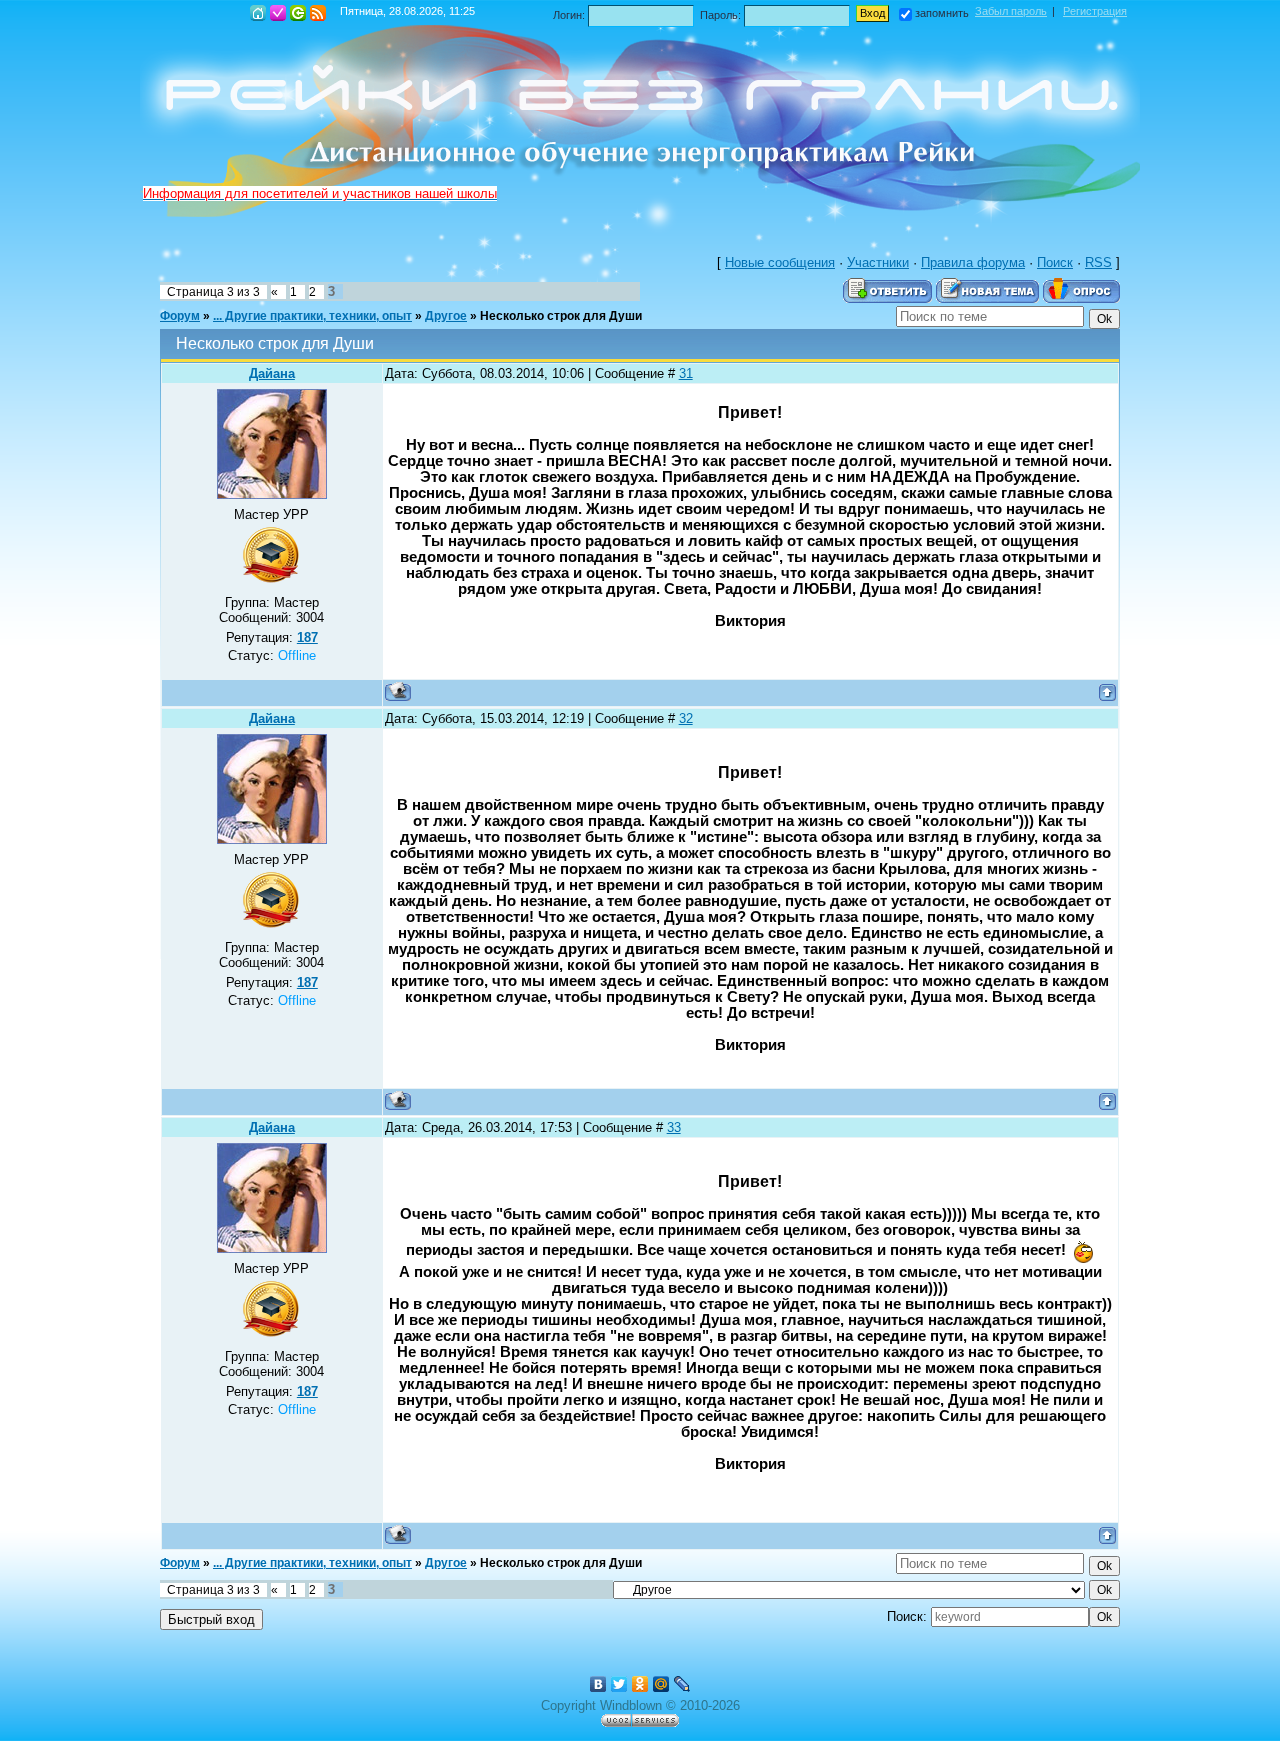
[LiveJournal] (682, 1684)
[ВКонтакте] (598, 1684)
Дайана (272, 373)
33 (674, 1127)
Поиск (1055, 262)
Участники (878, 262)
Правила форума (973, 262)
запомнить (942, 13)
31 (686, 373)
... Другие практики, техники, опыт (312, 316)
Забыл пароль (1011, 11)
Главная (258, 13)
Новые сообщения (780, 262)
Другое (446, 316)
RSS (318, 13)
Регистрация (278, 13)
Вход (298, 13)
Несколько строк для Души (561, 316)
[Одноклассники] (640, 1684)
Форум (180, 316)
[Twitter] (619, 1684)
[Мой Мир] (661, 1684)
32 (686, 718)
